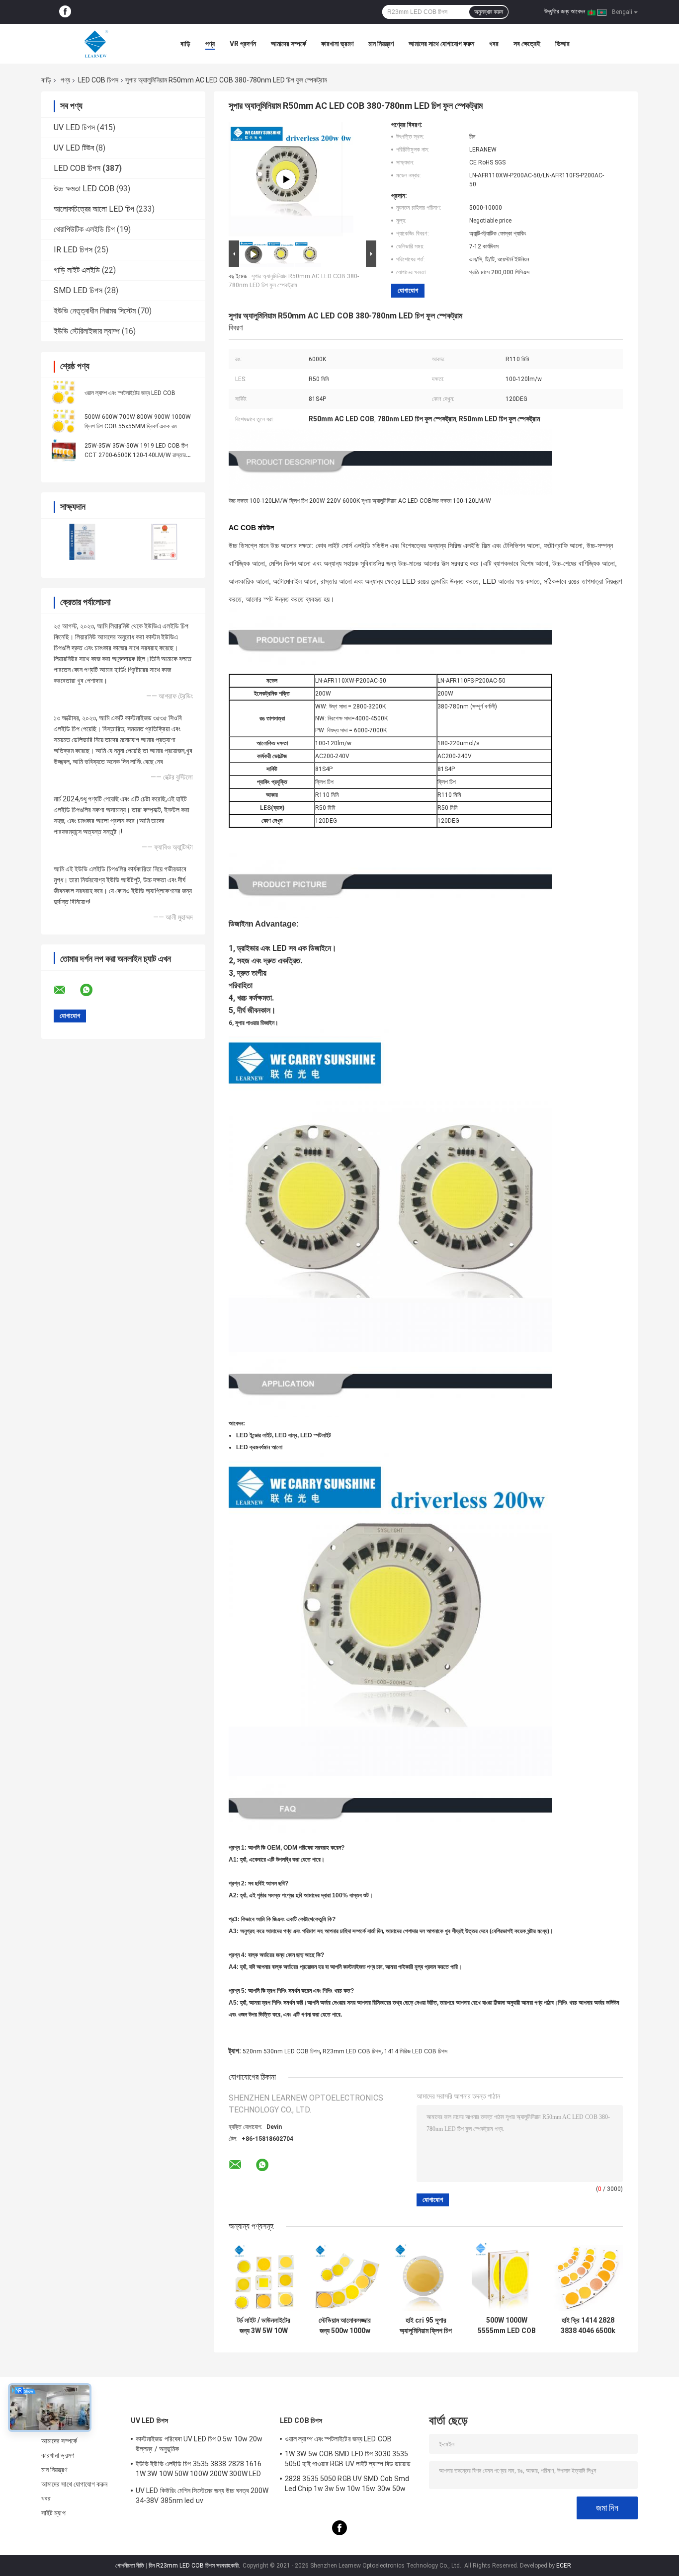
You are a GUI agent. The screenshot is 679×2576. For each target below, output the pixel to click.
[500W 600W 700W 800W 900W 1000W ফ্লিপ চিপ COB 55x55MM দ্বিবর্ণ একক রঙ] (64, 421)
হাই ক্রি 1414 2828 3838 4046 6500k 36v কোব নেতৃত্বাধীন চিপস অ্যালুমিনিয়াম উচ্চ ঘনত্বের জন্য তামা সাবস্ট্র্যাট (588, 2326)
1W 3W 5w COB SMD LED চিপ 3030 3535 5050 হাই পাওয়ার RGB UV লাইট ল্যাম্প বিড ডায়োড (348, 2459)
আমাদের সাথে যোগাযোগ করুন (441, 44)
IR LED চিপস (73, 250)
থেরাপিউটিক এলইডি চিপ (84, 229)
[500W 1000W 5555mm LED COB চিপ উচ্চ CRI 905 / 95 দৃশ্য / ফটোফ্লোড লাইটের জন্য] (507, 2276)
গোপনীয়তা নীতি (130, 2566)
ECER (564, 2566)
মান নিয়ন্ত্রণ (381, 44)
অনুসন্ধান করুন (489, 12)
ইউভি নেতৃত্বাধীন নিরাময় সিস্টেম (95, 311)
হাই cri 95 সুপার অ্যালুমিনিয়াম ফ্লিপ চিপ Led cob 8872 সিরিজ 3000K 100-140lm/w (426, 2326)
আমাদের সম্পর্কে (289, 44)
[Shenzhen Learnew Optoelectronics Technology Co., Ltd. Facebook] (65, 12)
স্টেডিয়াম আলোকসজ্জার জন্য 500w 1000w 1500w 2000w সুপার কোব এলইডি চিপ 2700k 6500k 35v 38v (345, 2326)
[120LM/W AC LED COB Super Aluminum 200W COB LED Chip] (286, 179)
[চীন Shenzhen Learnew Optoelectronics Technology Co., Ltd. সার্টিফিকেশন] (82, 542)
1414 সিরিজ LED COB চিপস (416, 2051)
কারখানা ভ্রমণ (337, 44)
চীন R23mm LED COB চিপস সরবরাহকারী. (195, 2566)
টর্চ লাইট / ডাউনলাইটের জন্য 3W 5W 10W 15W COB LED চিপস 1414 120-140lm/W (264, 2326)
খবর (494, 44)
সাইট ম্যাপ (53, 2513)
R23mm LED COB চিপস (352, 2051)
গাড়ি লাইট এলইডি (77, 270)
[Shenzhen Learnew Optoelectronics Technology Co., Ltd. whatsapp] (92, 990)
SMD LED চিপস (78, 290)
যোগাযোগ (408, 290)
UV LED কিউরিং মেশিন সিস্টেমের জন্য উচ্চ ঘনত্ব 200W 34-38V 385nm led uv (202, 2496)
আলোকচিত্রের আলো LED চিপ (94, 209)
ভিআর (562, 44)
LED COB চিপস (98, 80)
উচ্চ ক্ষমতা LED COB (84, 189)
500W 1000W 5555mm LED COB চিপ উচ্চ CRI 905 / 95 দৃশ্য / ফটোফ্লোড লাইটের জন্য (507, 2326)
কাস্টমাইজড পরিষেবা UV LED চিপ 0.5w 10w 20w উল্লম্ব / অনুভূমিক (199, 2444)
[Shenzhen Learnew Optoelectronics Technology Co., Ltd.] (96, 44)
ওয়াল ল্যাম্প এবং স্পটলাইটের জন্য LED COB (130, 393)
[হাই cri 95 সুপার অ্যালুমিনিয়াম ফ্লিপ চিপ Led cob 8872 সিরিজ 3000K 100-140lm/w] (426, 2276)
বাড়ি (185, 44)
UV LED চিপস (74, 127)
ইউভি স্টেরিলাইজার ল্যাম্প (87, 331)
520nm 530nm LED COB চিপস (281, 2051)
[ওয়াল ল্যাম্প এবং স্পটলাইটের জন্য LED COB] (64, 392)
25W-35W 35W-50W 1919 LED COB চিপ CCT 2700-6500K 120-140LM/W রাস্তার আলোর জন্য (136, 455)
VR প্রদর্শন (243, 44)
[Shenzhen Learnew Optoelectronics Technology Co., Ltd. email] (66, 990)
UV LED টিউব (74, 148)
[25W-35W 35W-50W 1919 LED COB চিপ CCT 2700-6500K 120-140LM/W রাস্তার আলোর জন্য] (64, 450)
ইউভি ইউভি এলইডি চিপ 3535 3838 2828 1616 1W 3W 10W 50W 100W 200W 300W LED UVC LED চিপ (199, 2470)
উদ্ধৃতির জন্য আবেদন (565, 11)
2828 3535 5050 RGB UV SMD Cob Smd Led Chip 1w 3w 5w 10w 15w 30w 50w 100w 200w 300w (347, 2485)
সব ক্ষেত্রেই (527, 44)
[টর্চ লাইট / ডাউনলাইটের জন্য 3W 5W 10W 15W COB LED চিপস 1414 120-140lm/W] (264, 2276)
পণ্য (210, 44)
